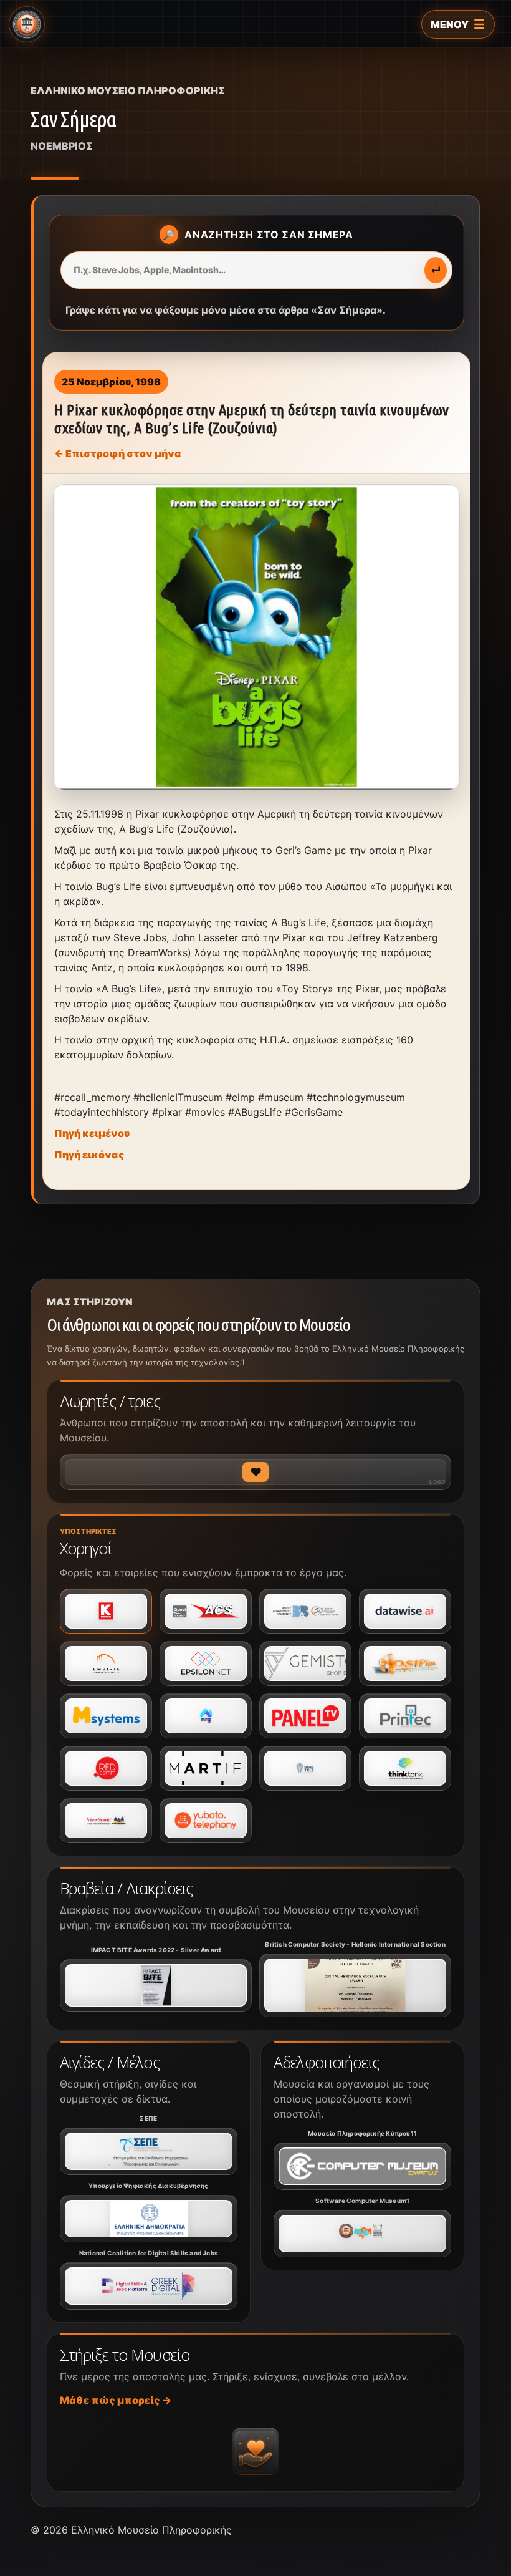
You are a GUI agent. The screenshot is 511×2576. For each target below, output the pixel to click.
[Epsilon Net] (206, 1663)
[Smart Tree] (305, 1768)
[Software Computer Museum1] (362, 2234)
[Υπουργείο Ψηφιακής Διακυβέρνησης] (149, 2219)
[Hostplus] (405, 1663)
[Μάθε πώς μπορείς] (255, 2451)
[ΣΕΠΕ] (149, 2151)
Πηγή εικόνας (89, 1155)
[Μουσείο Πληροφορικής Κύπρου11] (362, 2166)
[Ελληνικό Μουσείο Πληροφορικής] (27, 24)
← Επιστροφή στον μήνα (118, 453)
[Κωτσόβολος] (106, 1611)
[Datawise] (405, 1611)
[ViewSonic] (106, 1821)
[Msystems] (106, 1716)
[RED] (106, 1768)
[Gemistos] (305, 1663)
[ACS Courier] (206, 1611)
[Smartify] (206, 1768)
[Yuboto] (206, 1821)
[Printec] (405, 1716)
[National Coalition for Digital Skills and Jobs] (149, 2286)
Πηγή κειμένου (92, 1133)
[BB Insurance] (305, 1611)
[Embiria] (106, 1663)
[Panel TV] (305, 1716)
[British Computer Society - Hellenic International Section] (355, 1985)
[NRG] (206, 1716)
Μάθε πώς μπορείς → (116, 2400)
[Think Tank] (405, 1768)
